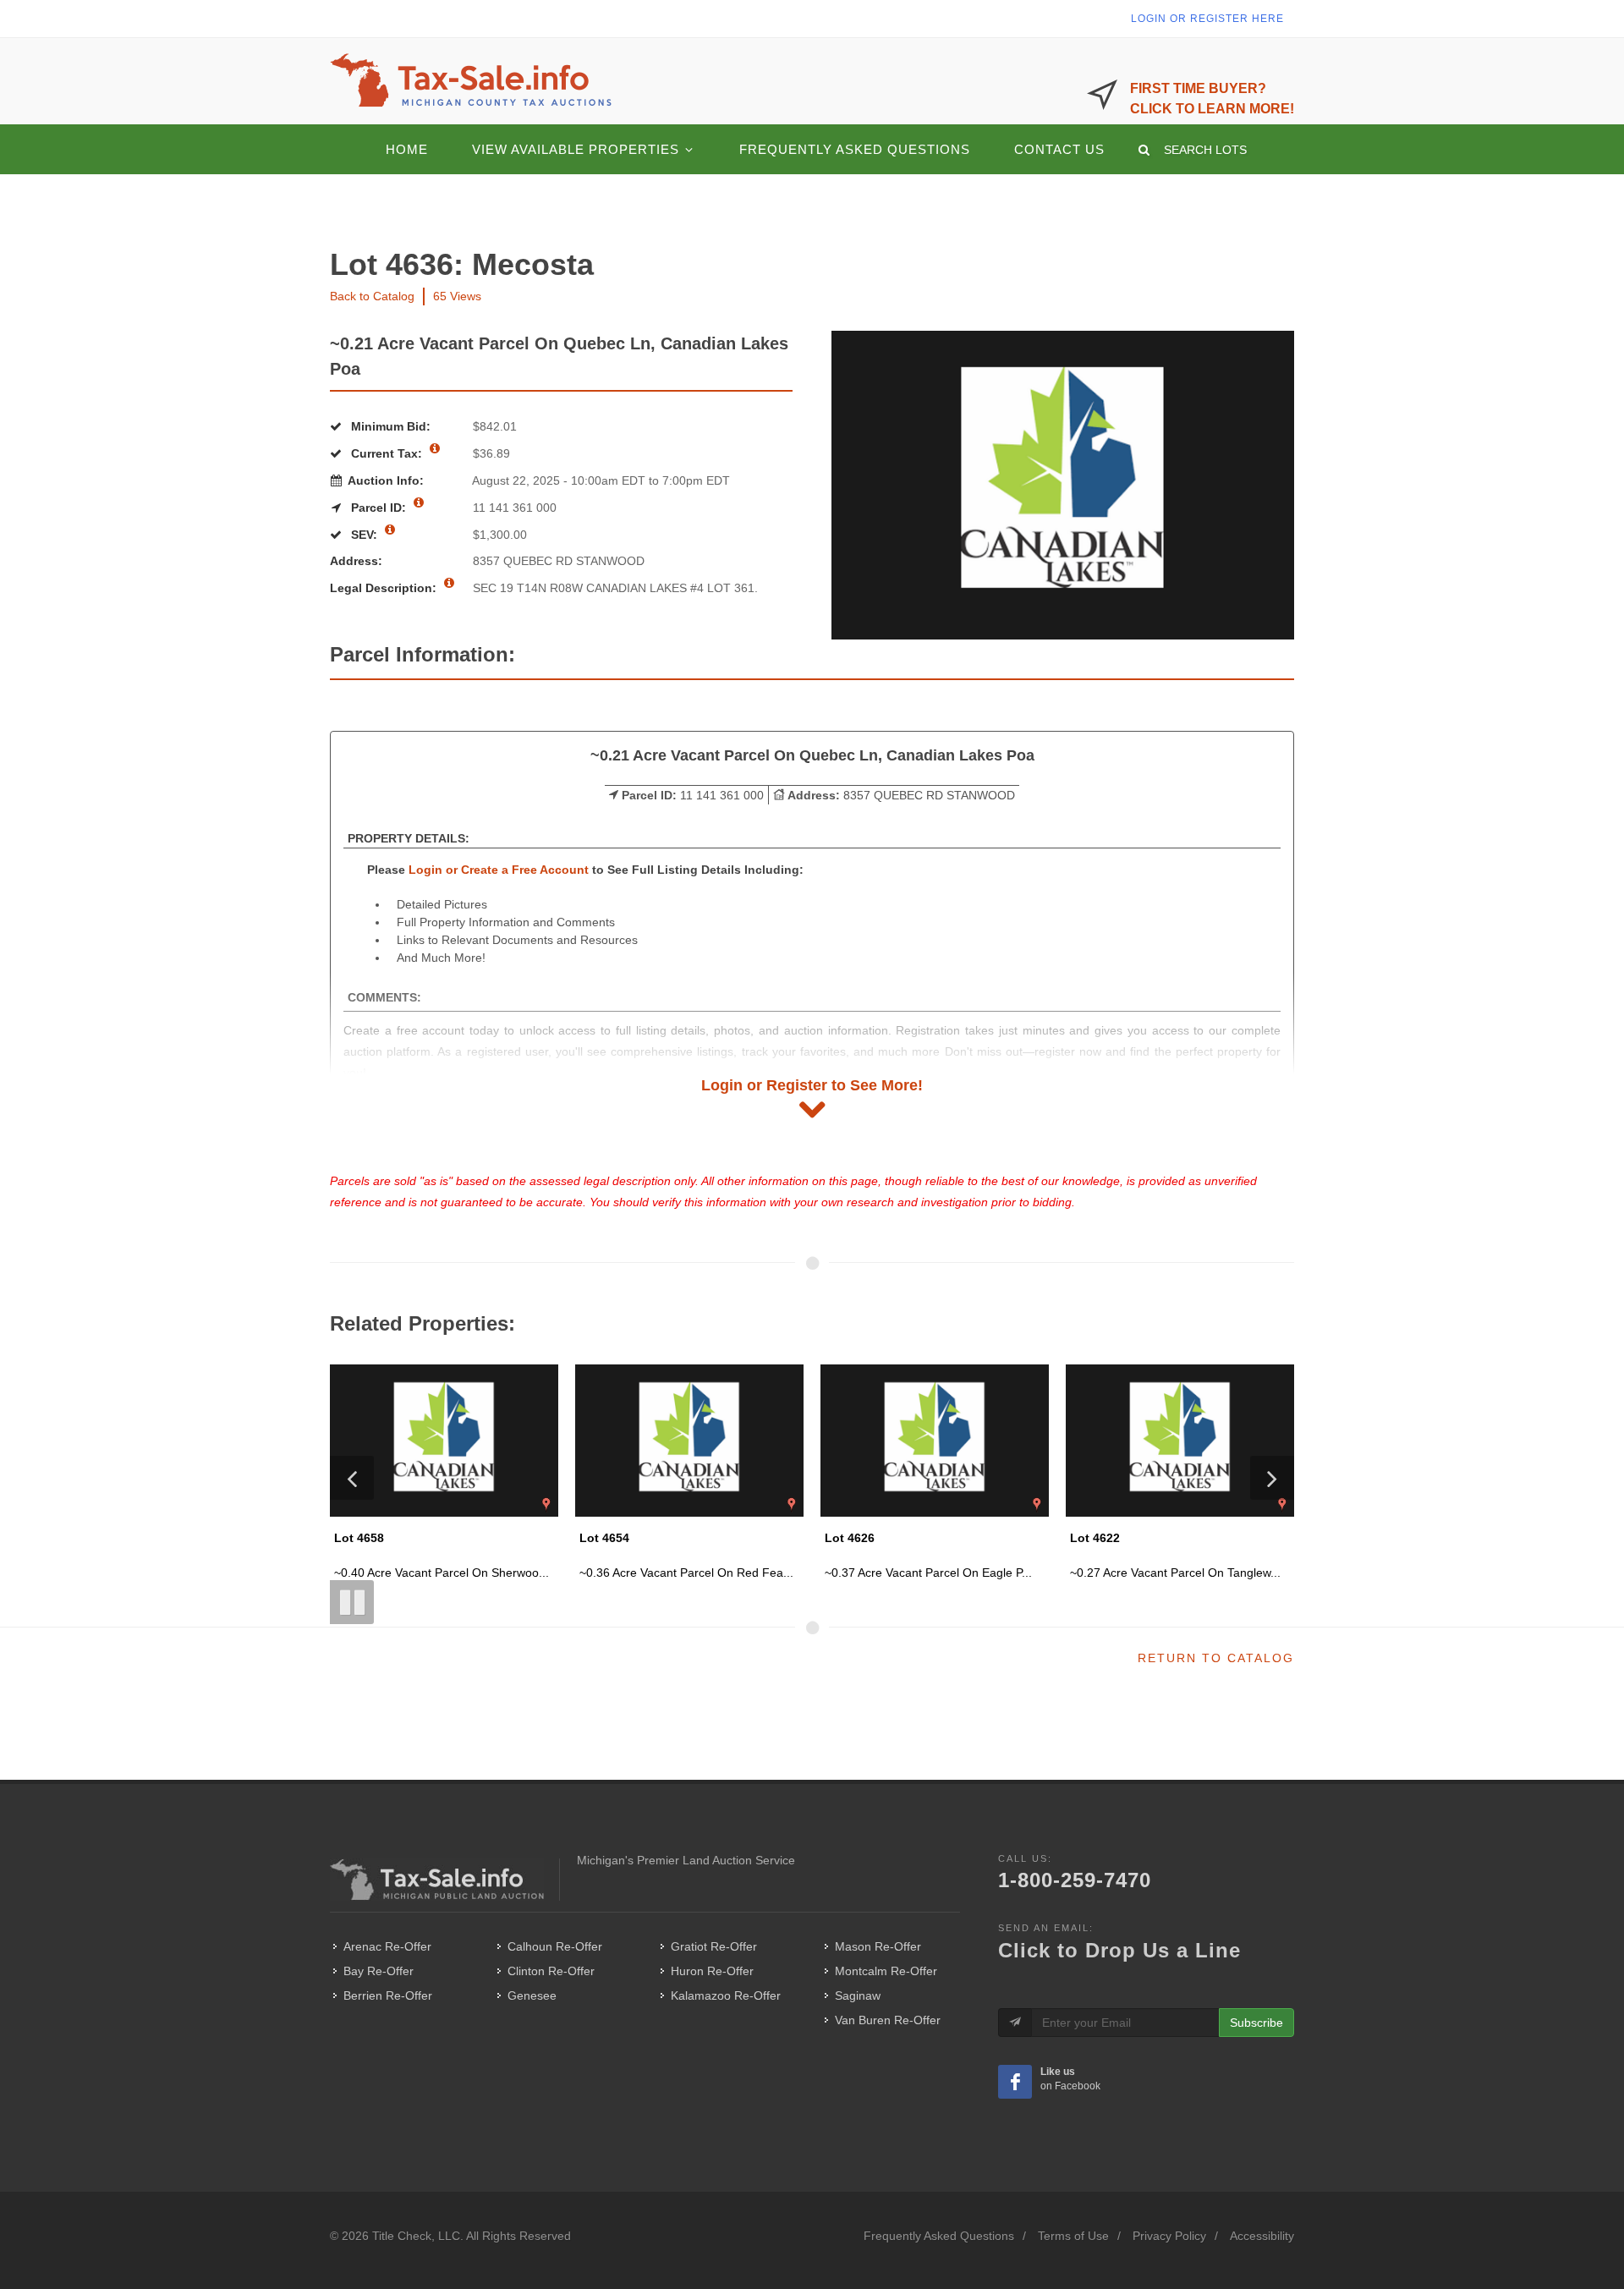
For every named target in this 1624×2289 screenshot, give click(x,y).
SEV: (364, 535)
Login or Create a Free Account (499, 870)
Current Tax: (387, 453)
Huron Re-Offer (712, 1971)
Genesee (532, 1995)
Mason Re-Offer (878, 1946)
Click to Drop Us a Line (1119, 1950)
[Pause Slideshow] (352, 1602)
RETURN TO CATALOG (1216, 1658)
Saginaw (858, 1995)
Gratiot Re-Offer (714, 1946)
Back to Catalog (372, 296)
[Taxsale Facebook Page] (1015, 2082)
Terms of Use (1073, 2236)
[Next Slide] (1272, 1478)
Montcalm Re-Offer (886, 1971)
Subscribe (1256, 2023)
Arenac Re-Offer (387, 1946)
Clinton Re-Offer (551, 1971)
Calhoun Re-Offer (555, 1946)
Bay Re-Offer (379, 1971)
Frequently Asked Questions (939, 2236)
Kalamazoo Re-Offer (726, 1995)
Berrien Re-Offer (388, 1995)
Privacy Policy (1169, 2236)
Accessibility (1262, 2236)
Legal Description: (385, 588)
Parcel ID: (379, 508)
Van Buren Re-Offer (888, 2020)
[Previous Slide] (352, 1478)
